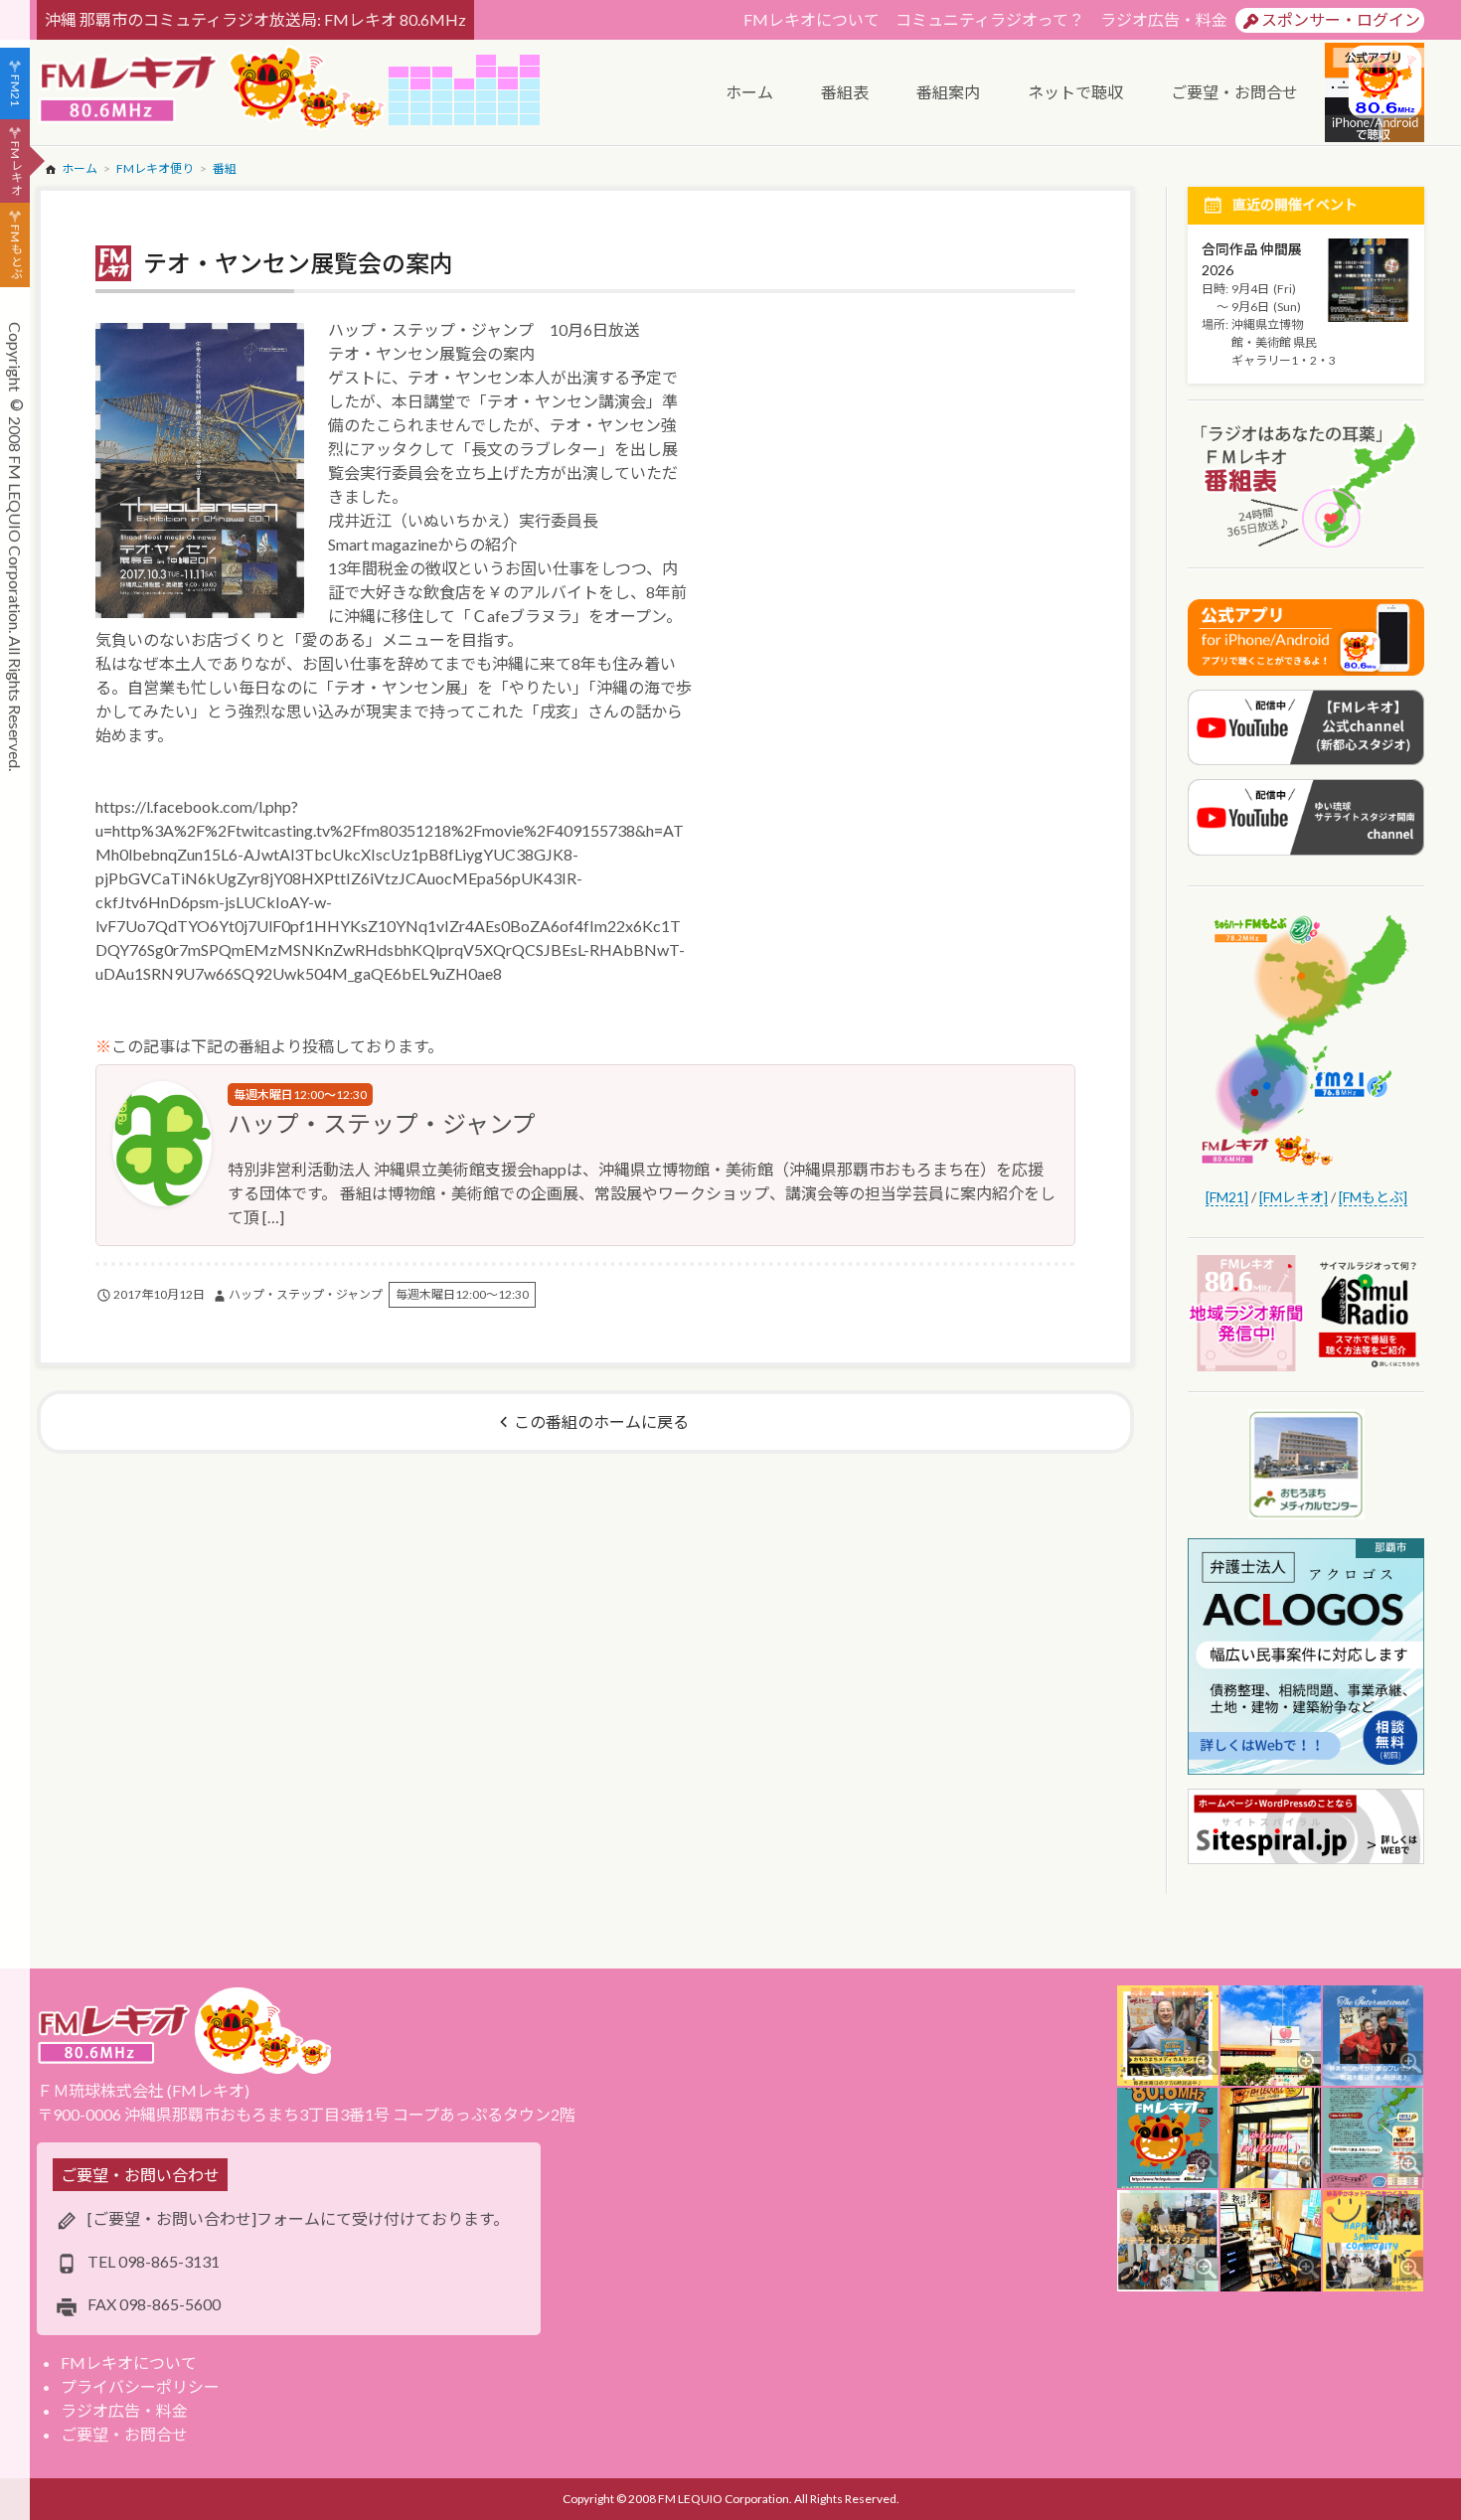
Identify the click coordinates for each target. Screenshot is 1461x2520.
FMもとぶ (15, 252)
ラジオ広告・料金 (1164, 19)
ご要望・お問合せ (124, 2434)
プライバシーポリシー (140, 2386)
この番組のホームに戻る (601, 1421)
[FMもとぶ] (1373, 1197)
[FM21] (1227, 1197)
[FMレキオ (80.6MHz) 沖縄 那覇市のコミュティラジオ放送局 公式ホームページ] (213, 90)
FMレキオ (15, 168)
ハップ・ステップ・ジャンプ (382, 1123)
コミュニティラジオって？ (990, 19)
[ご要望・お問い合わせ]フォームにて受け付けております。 (298, 2218)
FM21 (15, 90)
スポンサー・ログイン (1341, 19)
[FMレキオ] (1294, 1197)
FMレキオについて (812, 19)
